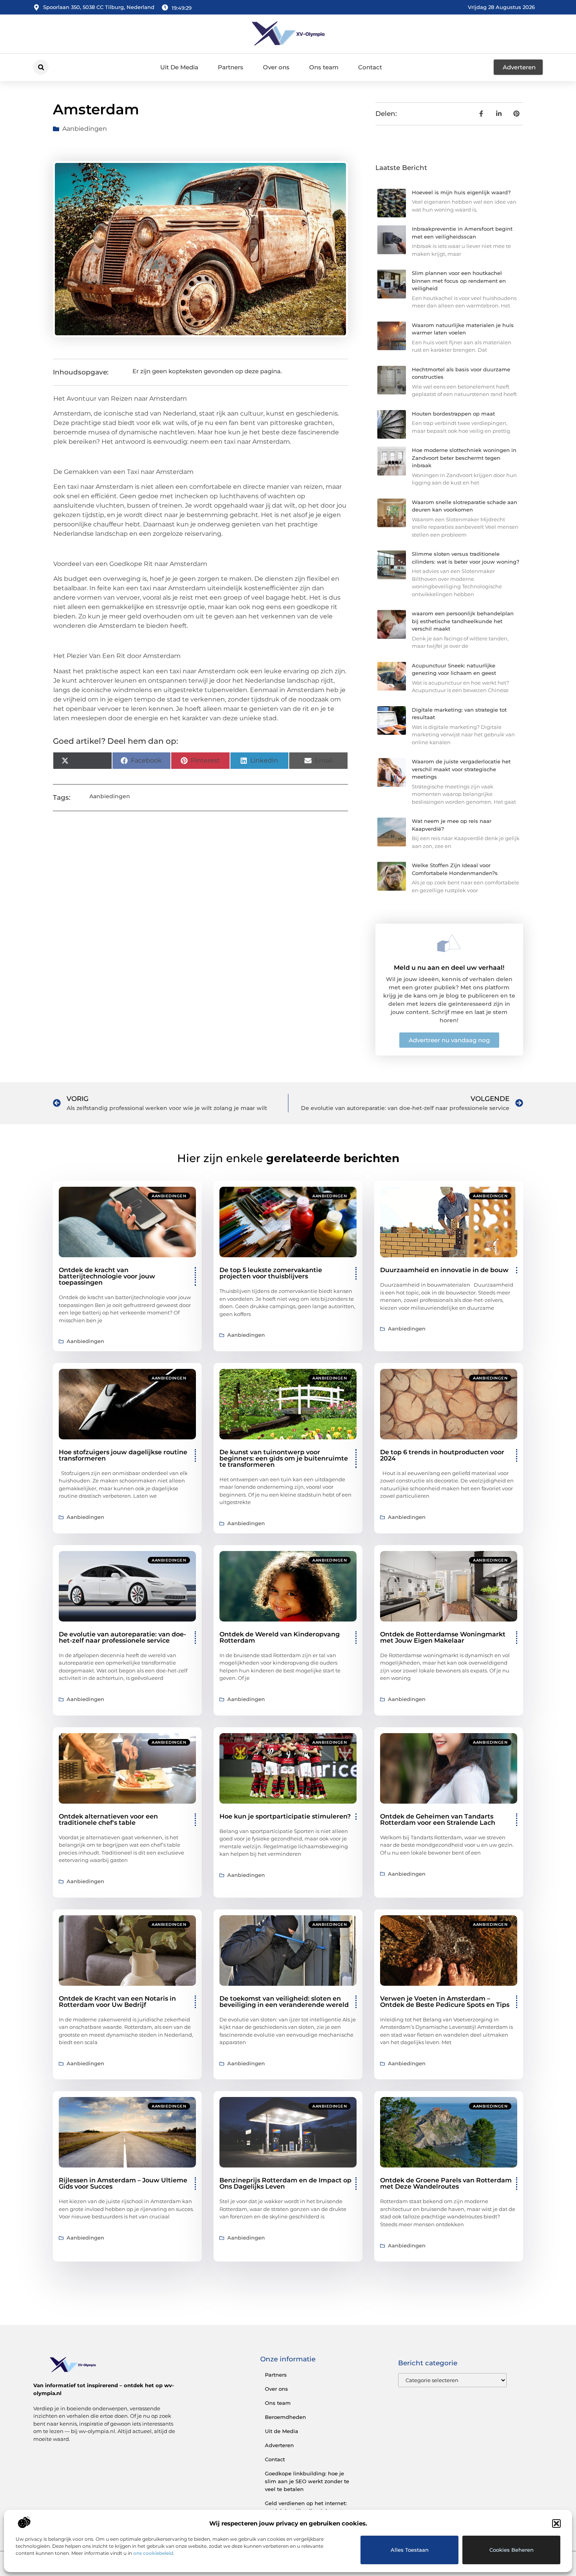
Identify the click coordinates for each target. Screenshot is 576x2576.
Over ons (276, 67)
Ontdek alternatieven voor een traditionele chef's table (108, 1819)
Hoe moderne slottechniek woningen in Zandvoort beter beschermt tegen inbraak (464, 458)
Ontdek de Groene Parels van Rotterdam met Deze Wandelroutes (446, 2183)
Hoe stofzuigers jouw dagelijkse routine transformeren (123, 1455)
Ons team (324, 67)
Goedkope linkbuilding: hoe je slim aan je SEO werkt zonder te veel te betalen (307, 2481)
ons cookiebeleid (153, 2553)
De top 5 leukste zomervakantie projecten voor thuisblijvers (271, 1273)
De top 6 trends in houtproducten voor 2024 (442, 1455)
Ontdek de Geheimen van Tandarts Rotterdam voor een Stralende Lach (438, 1819)
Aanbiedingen (85, 129)
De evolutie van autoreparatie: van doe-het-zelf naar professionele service (122, 1637)
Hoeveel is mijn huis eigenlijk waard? (461, 192)
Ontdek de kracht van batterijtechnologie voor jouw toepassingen (107, 1276)
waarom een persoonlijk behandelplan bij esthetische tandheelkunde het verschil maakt (463, 621)
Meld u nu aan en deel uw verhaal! (449, 968)
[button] (556, 2524)
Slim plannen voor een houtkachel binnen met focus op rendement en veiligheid (459, 281)
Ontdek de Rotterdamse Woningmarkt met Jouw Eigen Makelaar (443, 1637)
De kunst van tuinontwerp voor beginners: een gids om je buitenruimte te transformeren (284, 1458)
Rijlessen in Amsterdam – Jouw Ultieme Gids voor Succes (123, 2183)
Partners (231, 67)
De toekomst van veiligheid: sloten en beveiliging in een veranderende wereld (284, 2002)
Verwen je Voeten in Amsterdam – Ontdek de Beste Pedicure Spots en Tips (445, 2002)
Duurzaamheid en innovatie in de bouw (444, 1270)
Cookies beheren (512, 2550)
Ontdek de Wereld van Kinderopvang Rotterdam (280, 1637)
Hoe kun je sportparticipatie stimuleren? (285, 1816)
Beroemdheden (285, 2417)
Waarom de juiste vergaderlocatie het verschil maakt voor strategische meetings (461, 769)
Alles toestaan (410, 2550)
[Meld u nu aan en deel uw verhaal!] (449, 943)
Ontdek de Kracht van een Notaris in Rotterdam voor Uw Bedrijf (117, 2002)
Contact (370, 67)
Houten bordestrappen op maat (453, 414)
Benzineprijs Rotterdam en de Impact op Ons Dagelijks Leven (285, 2183)
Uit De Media (179, 67)
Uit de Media (282, 2431)
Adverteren (279, 2445)
